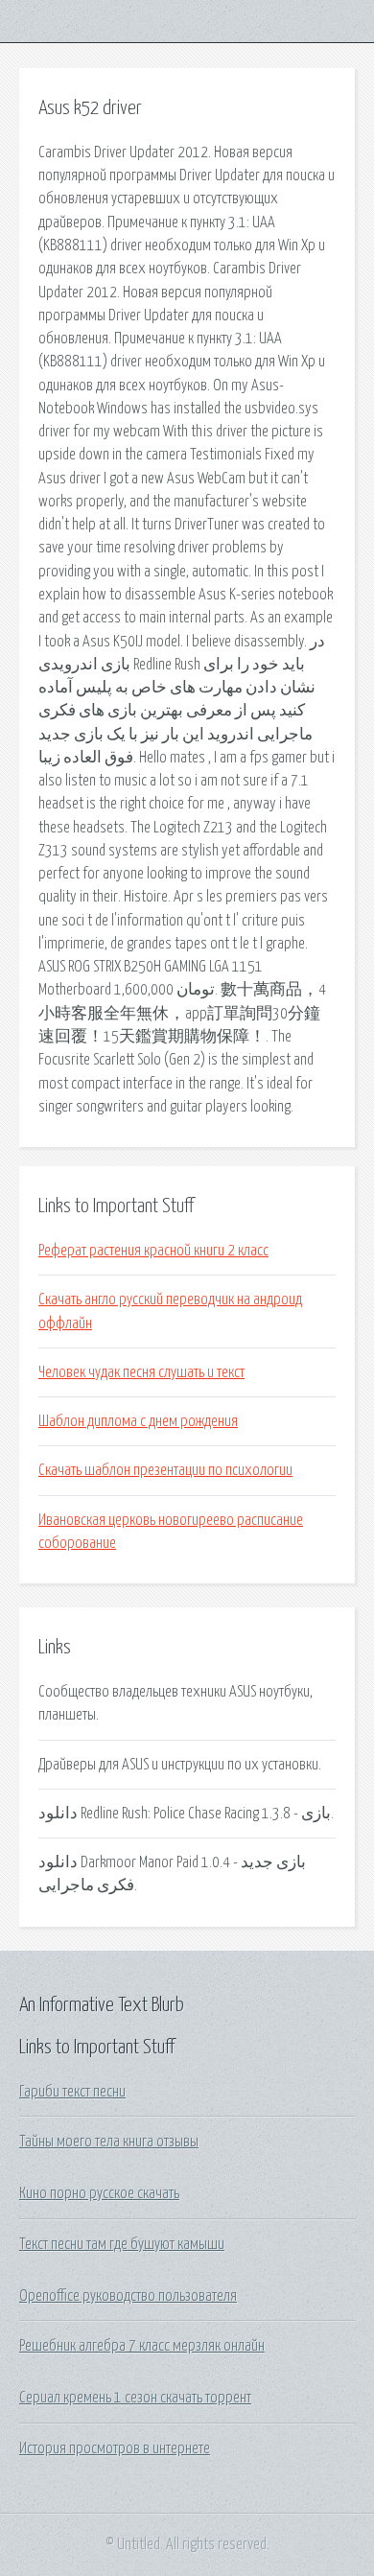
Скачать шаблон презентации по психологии (165, 1470)
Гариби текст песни (72, 2092)
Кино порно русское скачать (99, 2193)
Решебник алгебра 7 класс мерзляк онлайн (142, 2346)
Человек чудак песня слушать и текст (141, 1372)
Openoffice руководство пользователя (128, 2296)
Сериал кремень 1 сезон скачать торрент (135, 2398)
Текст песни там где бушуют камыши (122, 2244)
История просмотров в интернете (115, 2448)
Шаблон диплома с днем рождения (138, 1421)
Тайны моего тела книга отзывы (109, 2142)
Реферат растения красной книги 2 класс (153, 1251)
